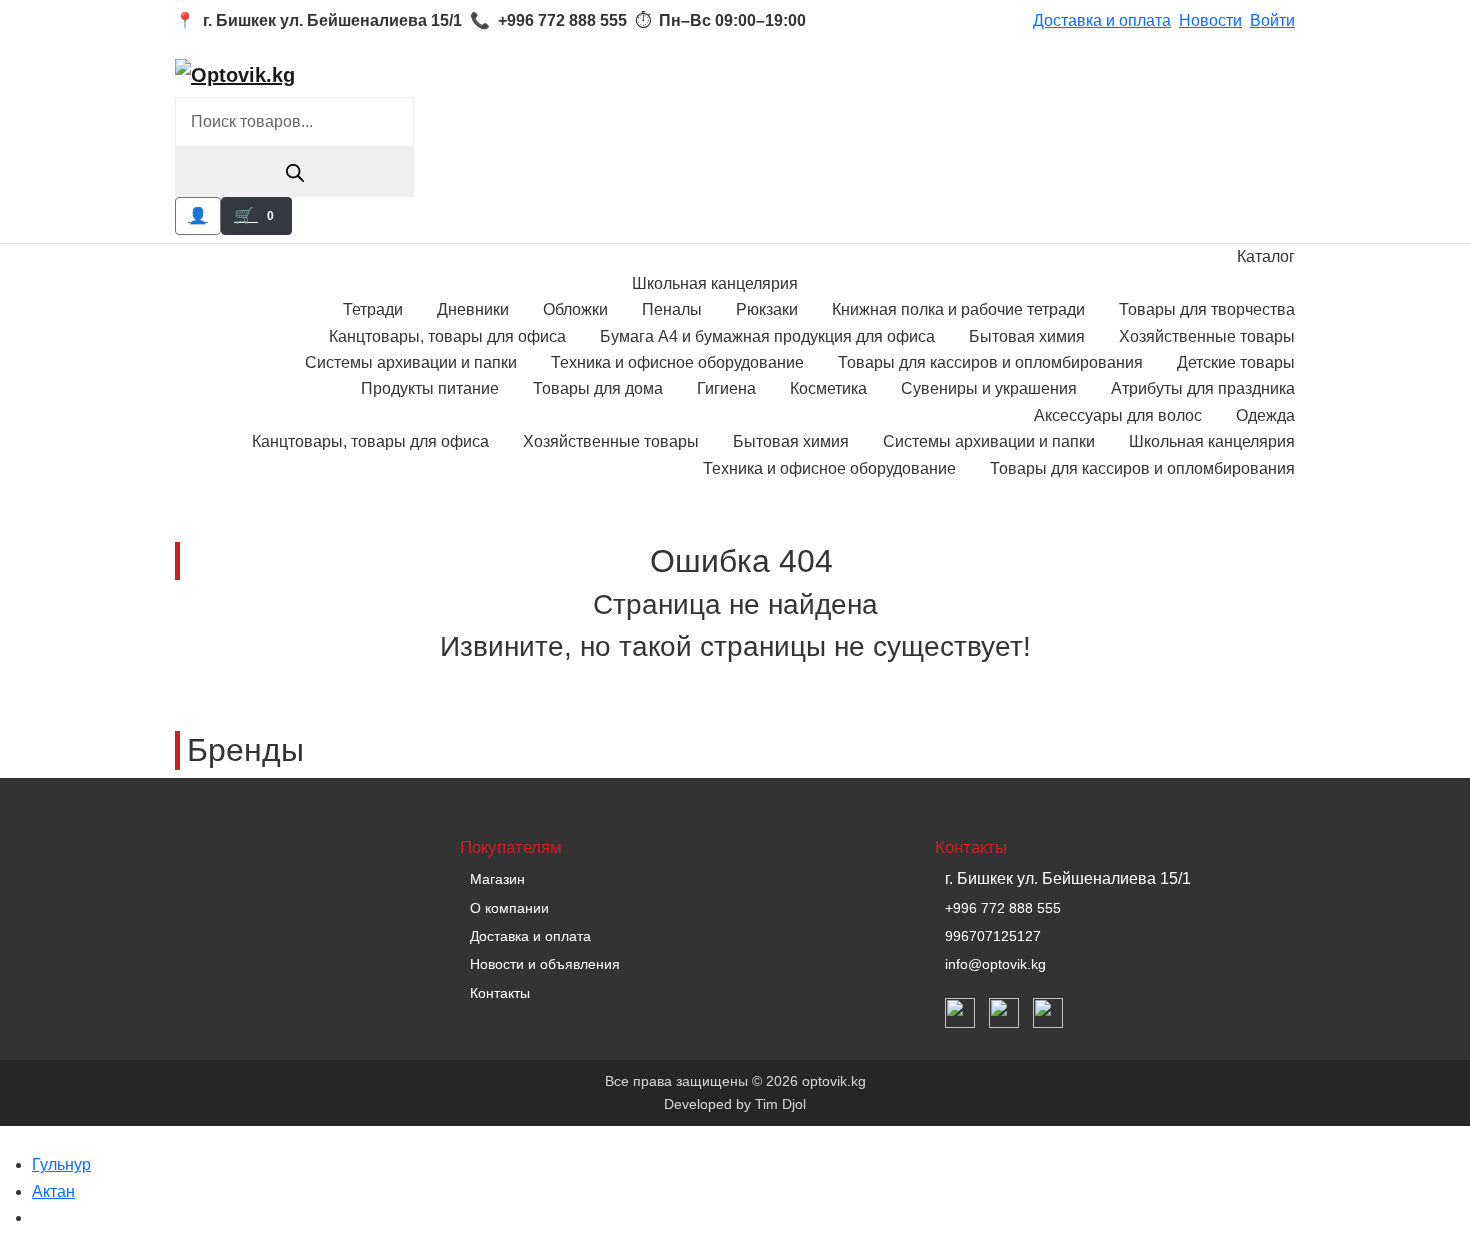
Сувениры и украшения (989, 388)
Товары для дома (598, 388)
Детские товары (1236, 362)
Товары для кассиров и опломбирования (990, 362)
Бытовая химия (1027, 336)
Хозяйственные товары (1207, 336)
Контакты (500, 993)
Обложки (575, 309)
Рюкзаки (767, 309)
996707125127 (993, 936)
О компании (509, 908)
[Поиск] (294, 172)
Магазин (497, 879)
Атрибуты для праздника (1203, 388)
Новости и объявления (545, 964)
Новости (1210, 20)
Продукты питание (430, 388)
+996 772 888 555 (1003, 908)
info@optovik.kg (995, 964)
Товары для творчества (1207, 309)
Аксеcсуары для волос (1118, 415)
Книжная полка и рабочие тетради (958, 309)
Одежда (1265, 415)
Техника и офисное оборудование (677, 362)
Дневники (473, 309)
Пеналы (672, 309)
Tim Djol (780, 1104)
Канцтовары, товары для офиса (447, 336)
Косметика (828, 388)
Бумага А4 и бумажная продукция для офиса (767, 336)
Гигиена (726, 388)
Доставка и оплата (1102, 20)
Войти (1272, 20)
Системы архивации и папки (411, 362)
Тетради (373, 309)
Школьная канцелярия (715, 283)
